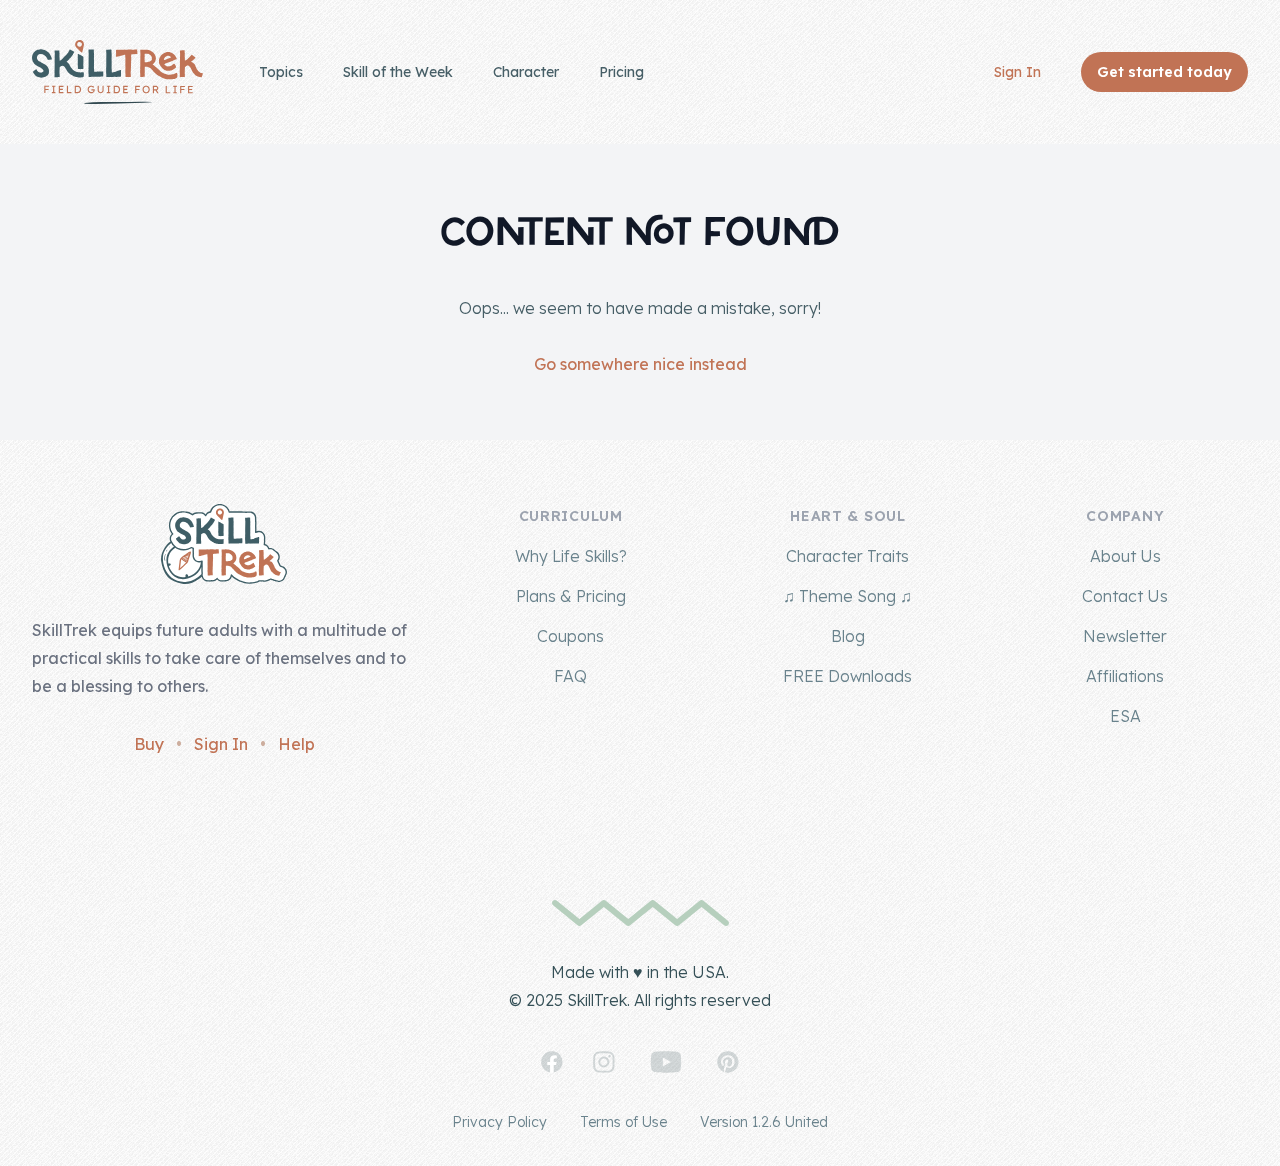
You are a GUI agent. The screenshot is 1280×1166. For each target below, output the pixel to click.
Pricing (621, 72)
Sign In (1017, 72)
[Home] (117, 72)
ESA (1125, 716)
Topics (281, 72)
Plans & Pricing (571, 596)
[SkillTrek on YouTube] (666, 1062)
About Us (1125, 556)
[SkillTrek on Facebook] (552, 1062)
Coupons (570, 636)
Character (526, 72)
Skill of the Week (398, 72)
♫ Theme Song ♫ (847, 596)
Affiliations (1125, 676)
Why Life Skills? (571, 556)
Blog (848, 636)
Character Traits (847, 556)
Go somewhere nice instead (640, 364)
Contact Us (1125, 596)
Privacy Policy (499, 1122)
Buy (149, 744)
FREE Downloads (847, 676)
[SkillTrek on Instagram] (604, 1062)
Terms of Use (623, 1122)
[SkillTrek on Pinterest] (728, 1062)
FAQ (570, 676)
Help (296, 744)
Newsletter (1125, 636)
